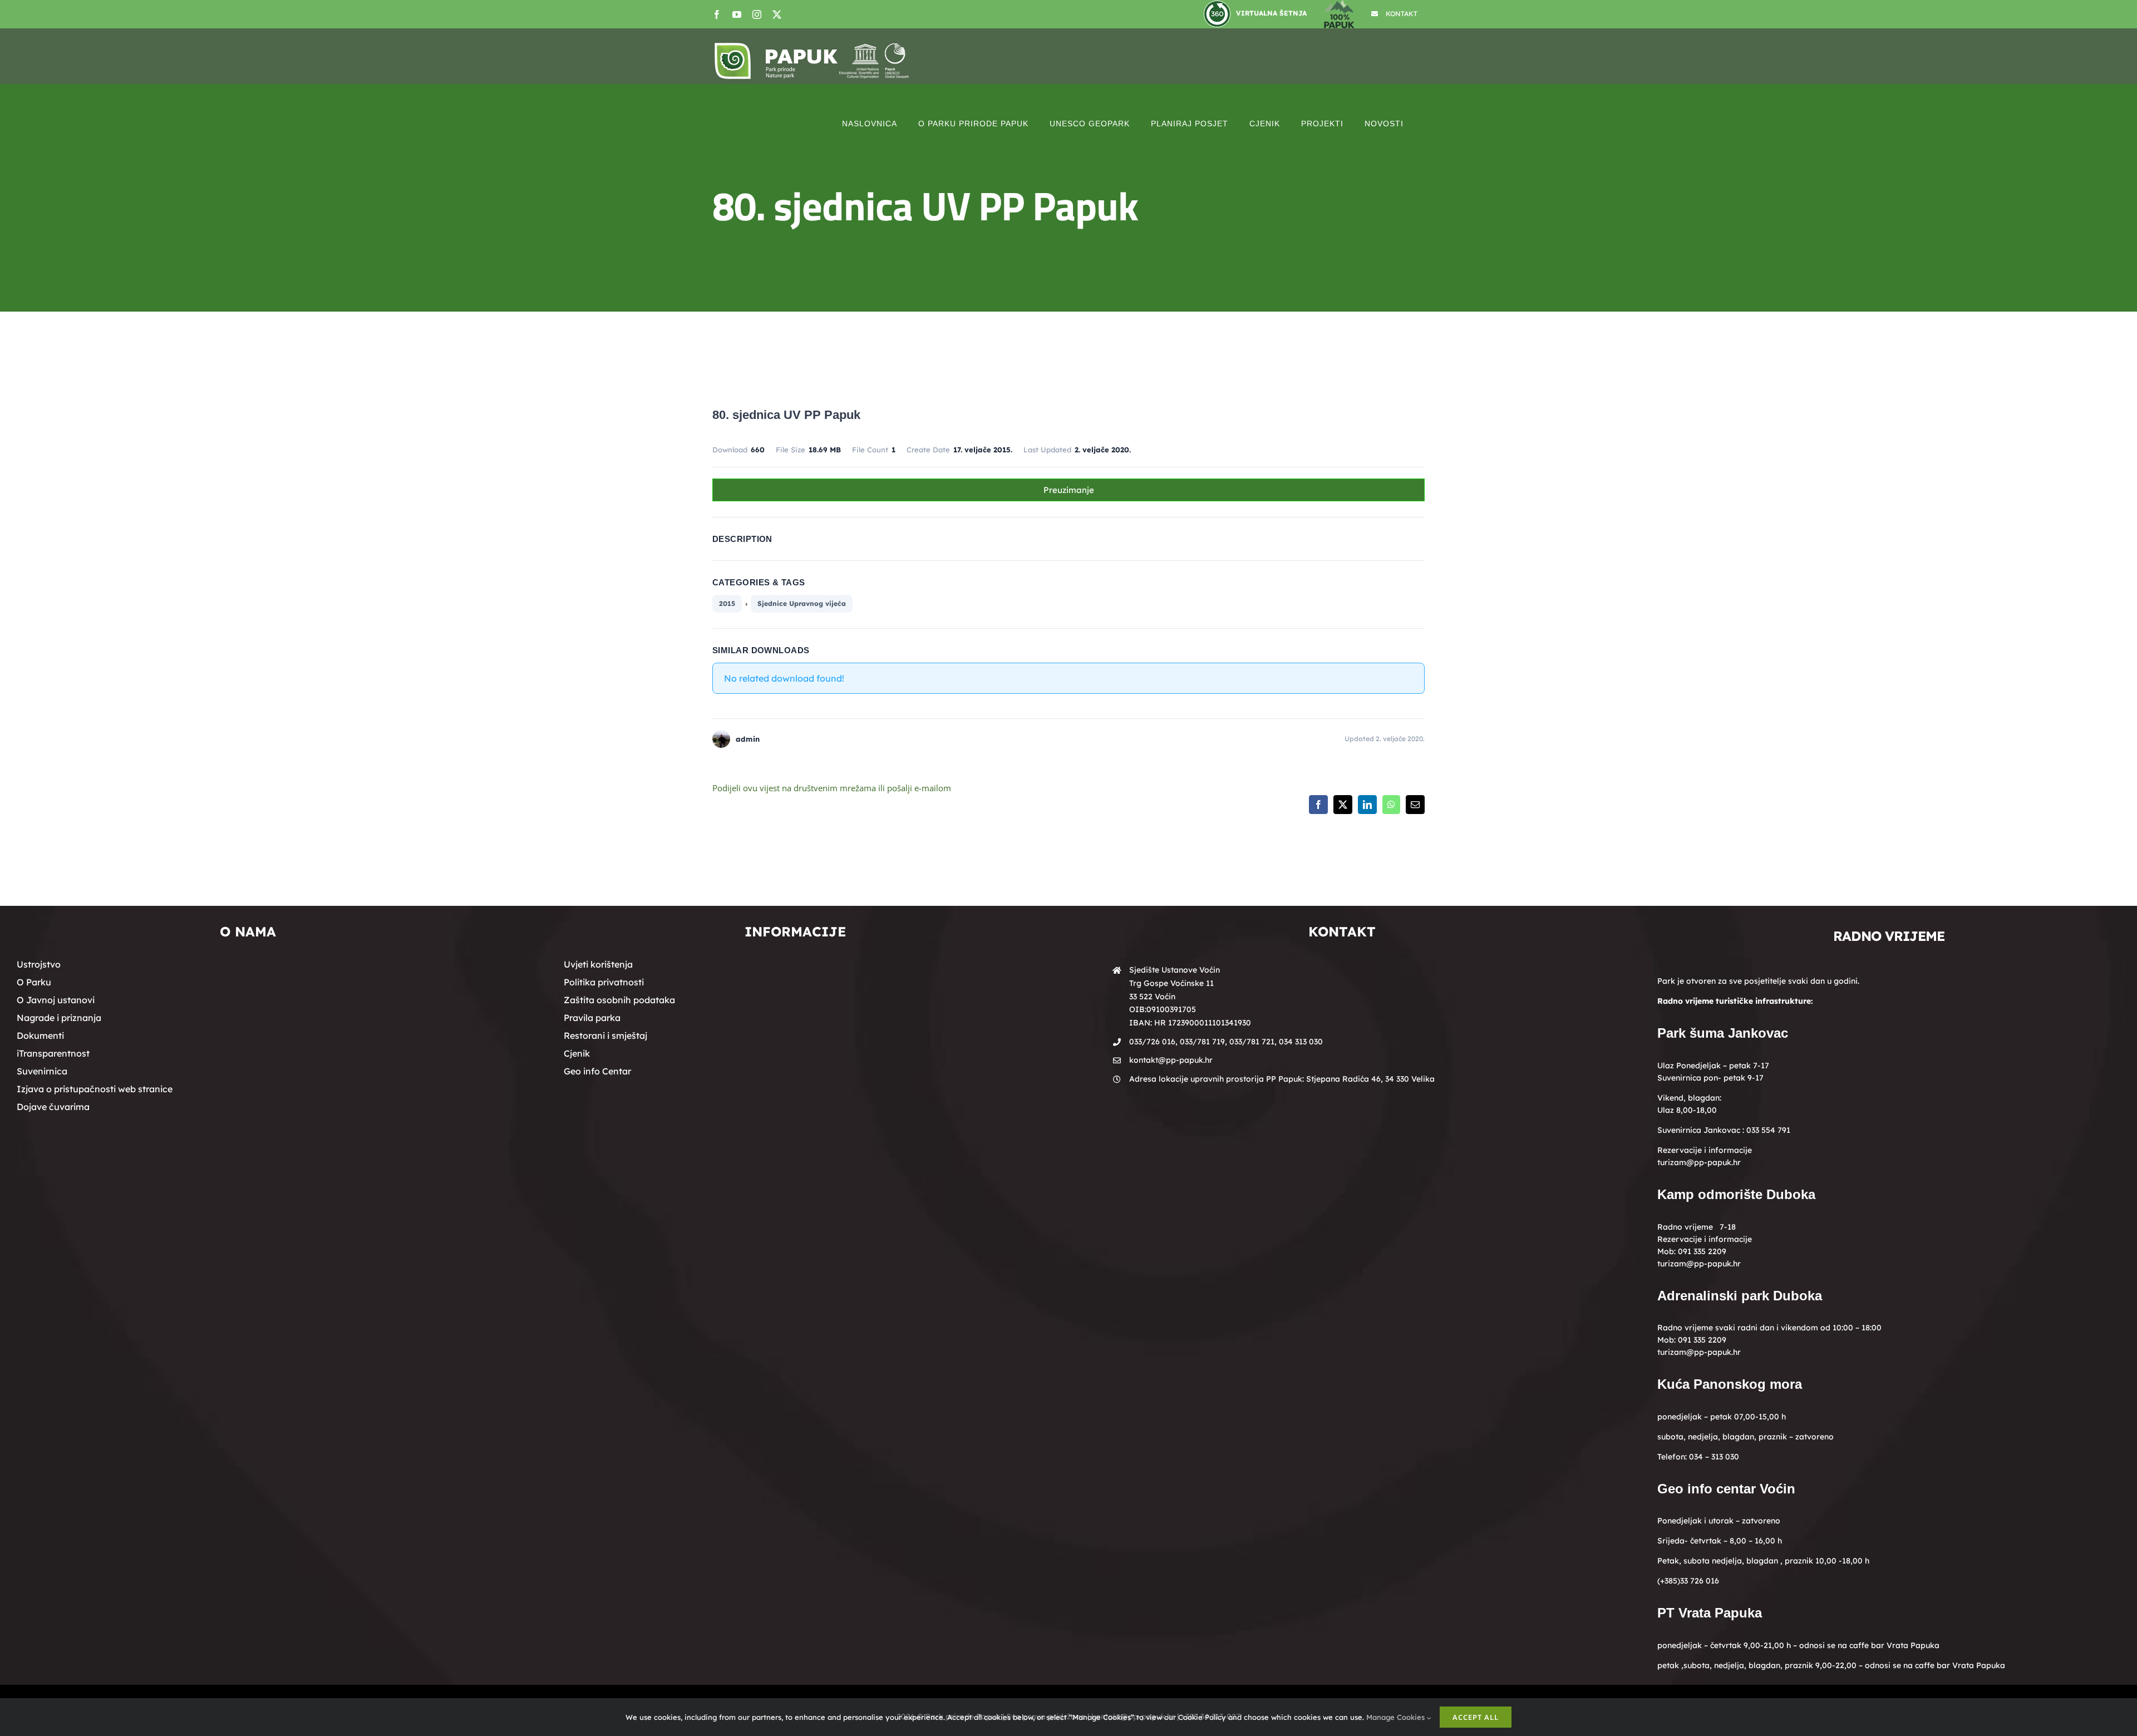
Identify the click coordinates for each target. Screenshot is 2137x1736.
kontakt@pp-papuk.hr (1171, 1060)
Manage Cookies (1397, 1717)
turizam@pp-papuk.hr (1699, 1162)
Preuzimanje (1069, 490)
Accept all (1476, 1717)
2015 (727, 603)
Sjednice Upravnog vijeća (802, 603)
